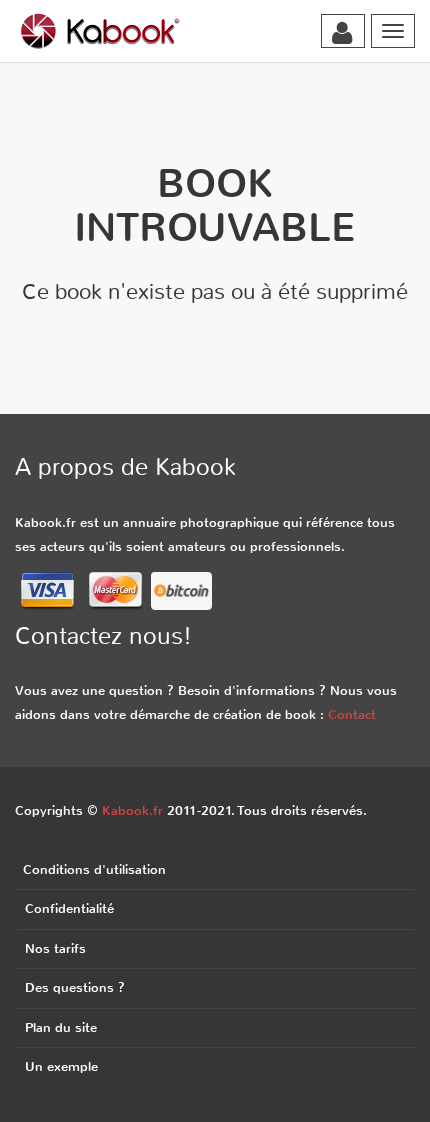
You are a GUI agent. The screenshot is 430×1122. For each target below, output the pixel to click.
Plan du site (61, 1027)
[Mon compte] (342, 33)
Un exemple (61, 1066)
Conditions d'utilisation (94, 869)
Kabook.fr (132, 810)
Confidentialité (69, 908)
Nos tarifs (55, 948)
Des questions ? (75, 987)
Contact (352, 714)
